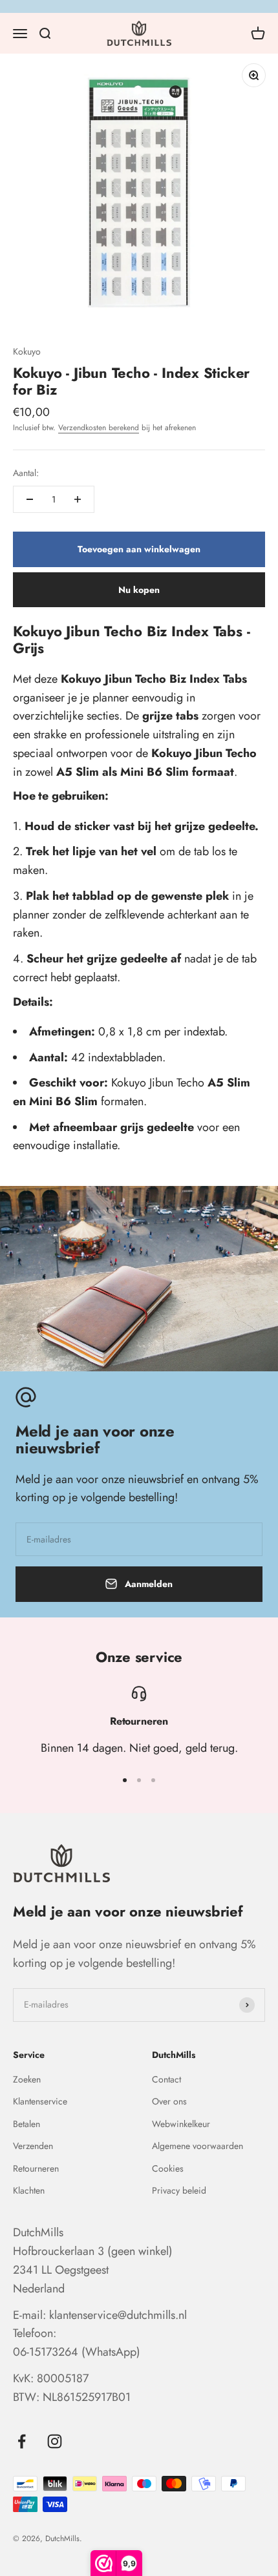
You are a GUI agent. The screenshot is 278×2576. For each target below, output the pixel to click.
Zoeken (27, 2079)
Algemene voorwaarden (198, 2146)
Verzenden (33, 2146)
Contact (166, 2079)
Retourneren (36, 2168)
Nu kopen (139, 590)
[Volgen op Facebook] (22, 2441)
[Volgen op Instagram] (55, 2441)
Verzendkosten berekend (99, 428)
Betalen (27, 2124)
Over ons (169, 2101)
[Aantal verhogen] (78, 499)
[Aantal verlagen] (30, 499)
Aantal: (26, 473)
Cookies (168, 2168)
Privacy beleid (179, 2190)
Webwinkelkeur (181, 2124)
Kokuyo (27, 351)
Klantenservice (40, 2101)
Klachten (29, 2190)
